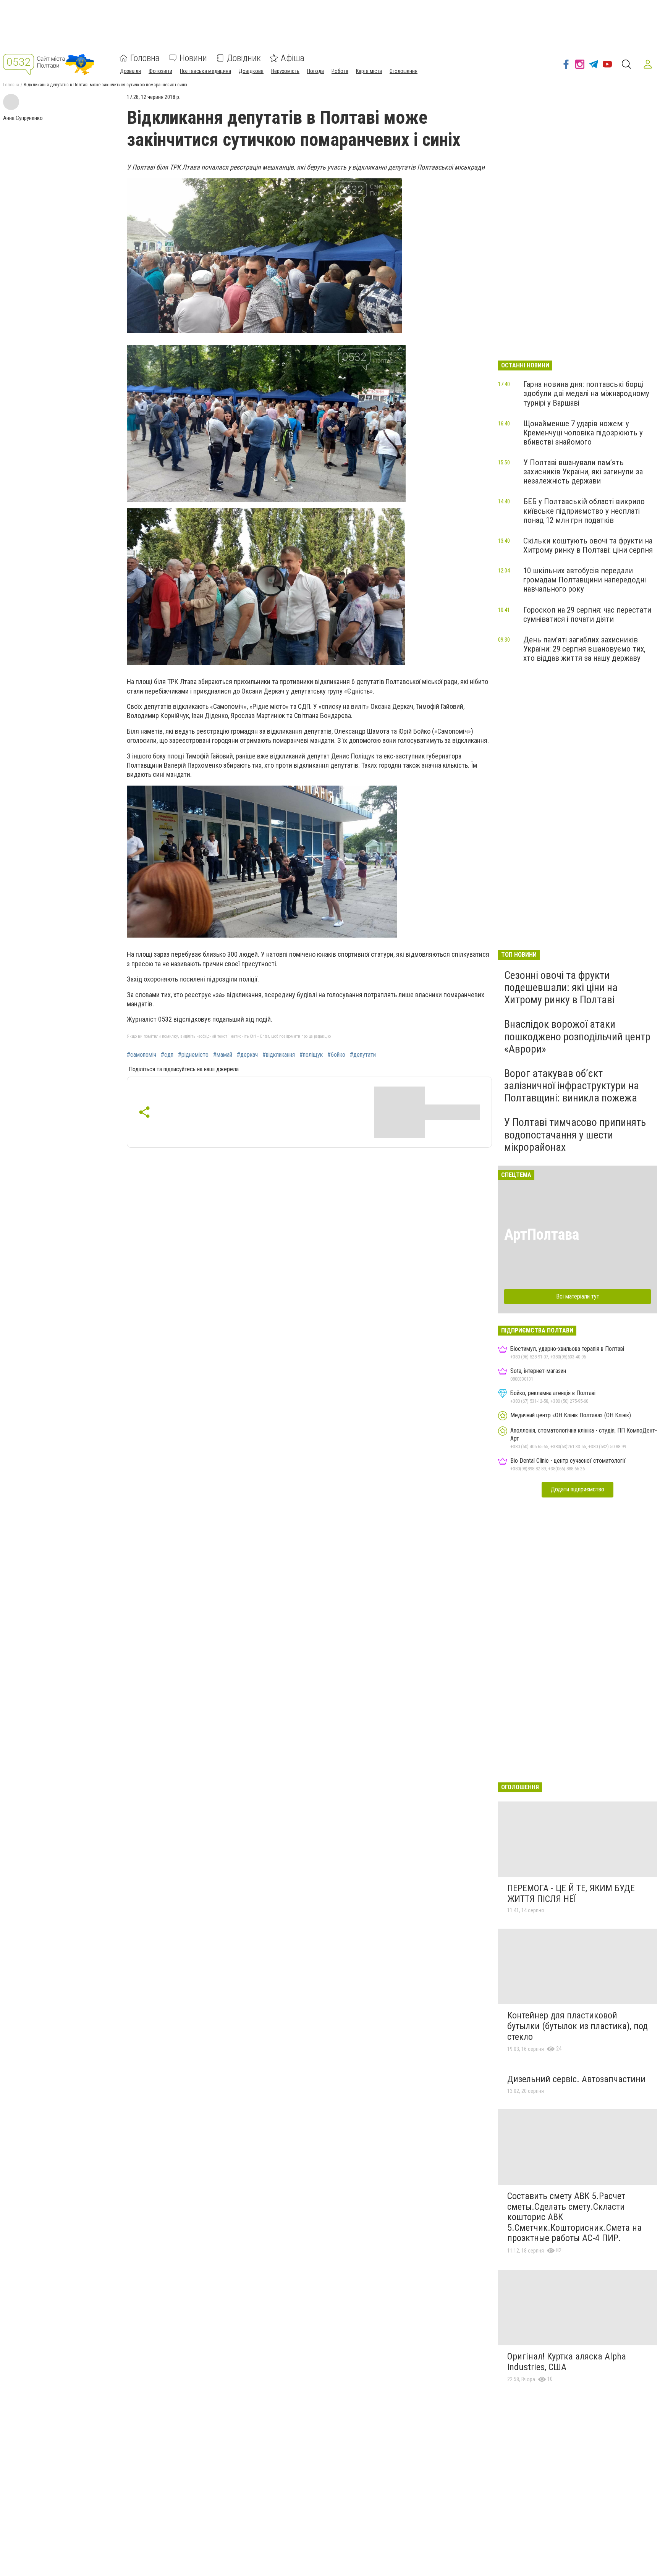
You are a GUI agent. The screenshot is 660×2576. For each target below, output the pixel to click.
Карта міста (369, 71)
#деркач (247, 1055)
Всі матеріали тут (578, 1296)
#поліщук (311, 1055)
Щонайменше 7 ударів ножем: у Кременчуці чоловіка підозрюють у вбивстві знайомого (583, 433)
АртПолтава (542, 1235)
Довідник (244, 58)
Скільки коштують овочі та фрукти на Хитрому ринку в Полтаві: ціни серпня (588, 545)
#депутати (363, 1055)
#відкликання (279, 1055)
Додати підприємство (577, 1489)
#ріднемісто (193, 1055)
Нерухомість (285, 71)
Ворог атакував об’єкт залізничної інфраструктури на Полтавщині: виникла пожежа (572, 1086)
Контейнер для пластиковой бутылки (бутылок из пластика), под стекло (577, 2026)
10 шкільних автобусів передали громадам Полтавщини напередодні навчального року (585, 580)
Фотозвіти (160, 71)
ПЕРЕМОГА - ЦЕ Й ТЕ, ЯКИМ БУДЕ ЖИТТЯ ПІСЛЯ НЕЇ (571, 1894)
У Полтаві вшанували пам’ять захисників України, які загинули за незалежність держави (583, 472)
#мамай (223, 1055)
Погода (315, 71)
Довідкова (251, 71)
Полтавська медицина (205, 71)
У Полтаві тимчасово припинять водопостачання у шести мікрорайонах (575, 1134)
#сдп (167, 1055)
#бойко (336, 1055)
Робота (340, 71)
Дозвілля (130, 71)
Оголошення (404, 71)
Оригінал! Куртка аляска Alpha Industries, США (567, 2362)
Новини (193, 58)
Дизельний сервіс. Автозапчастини (576, 2079)
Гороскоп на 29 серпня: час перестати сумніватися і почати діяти (587, 614)
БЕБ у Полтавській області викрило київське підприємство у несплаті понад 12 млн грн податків (584, 511)
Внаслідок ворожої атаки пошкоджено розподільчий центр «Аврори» (577, 1036)
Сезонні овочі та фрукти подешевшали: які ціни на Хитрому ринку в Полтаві (561, 987)
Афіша (293, 58)
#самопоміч (142, 1055)
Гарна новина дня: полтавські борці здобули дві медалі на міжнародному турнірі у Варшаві (586, 393)
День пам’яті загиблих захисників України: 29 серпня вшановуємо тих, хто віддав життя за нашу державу (584, 649)
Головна (145, 58)
